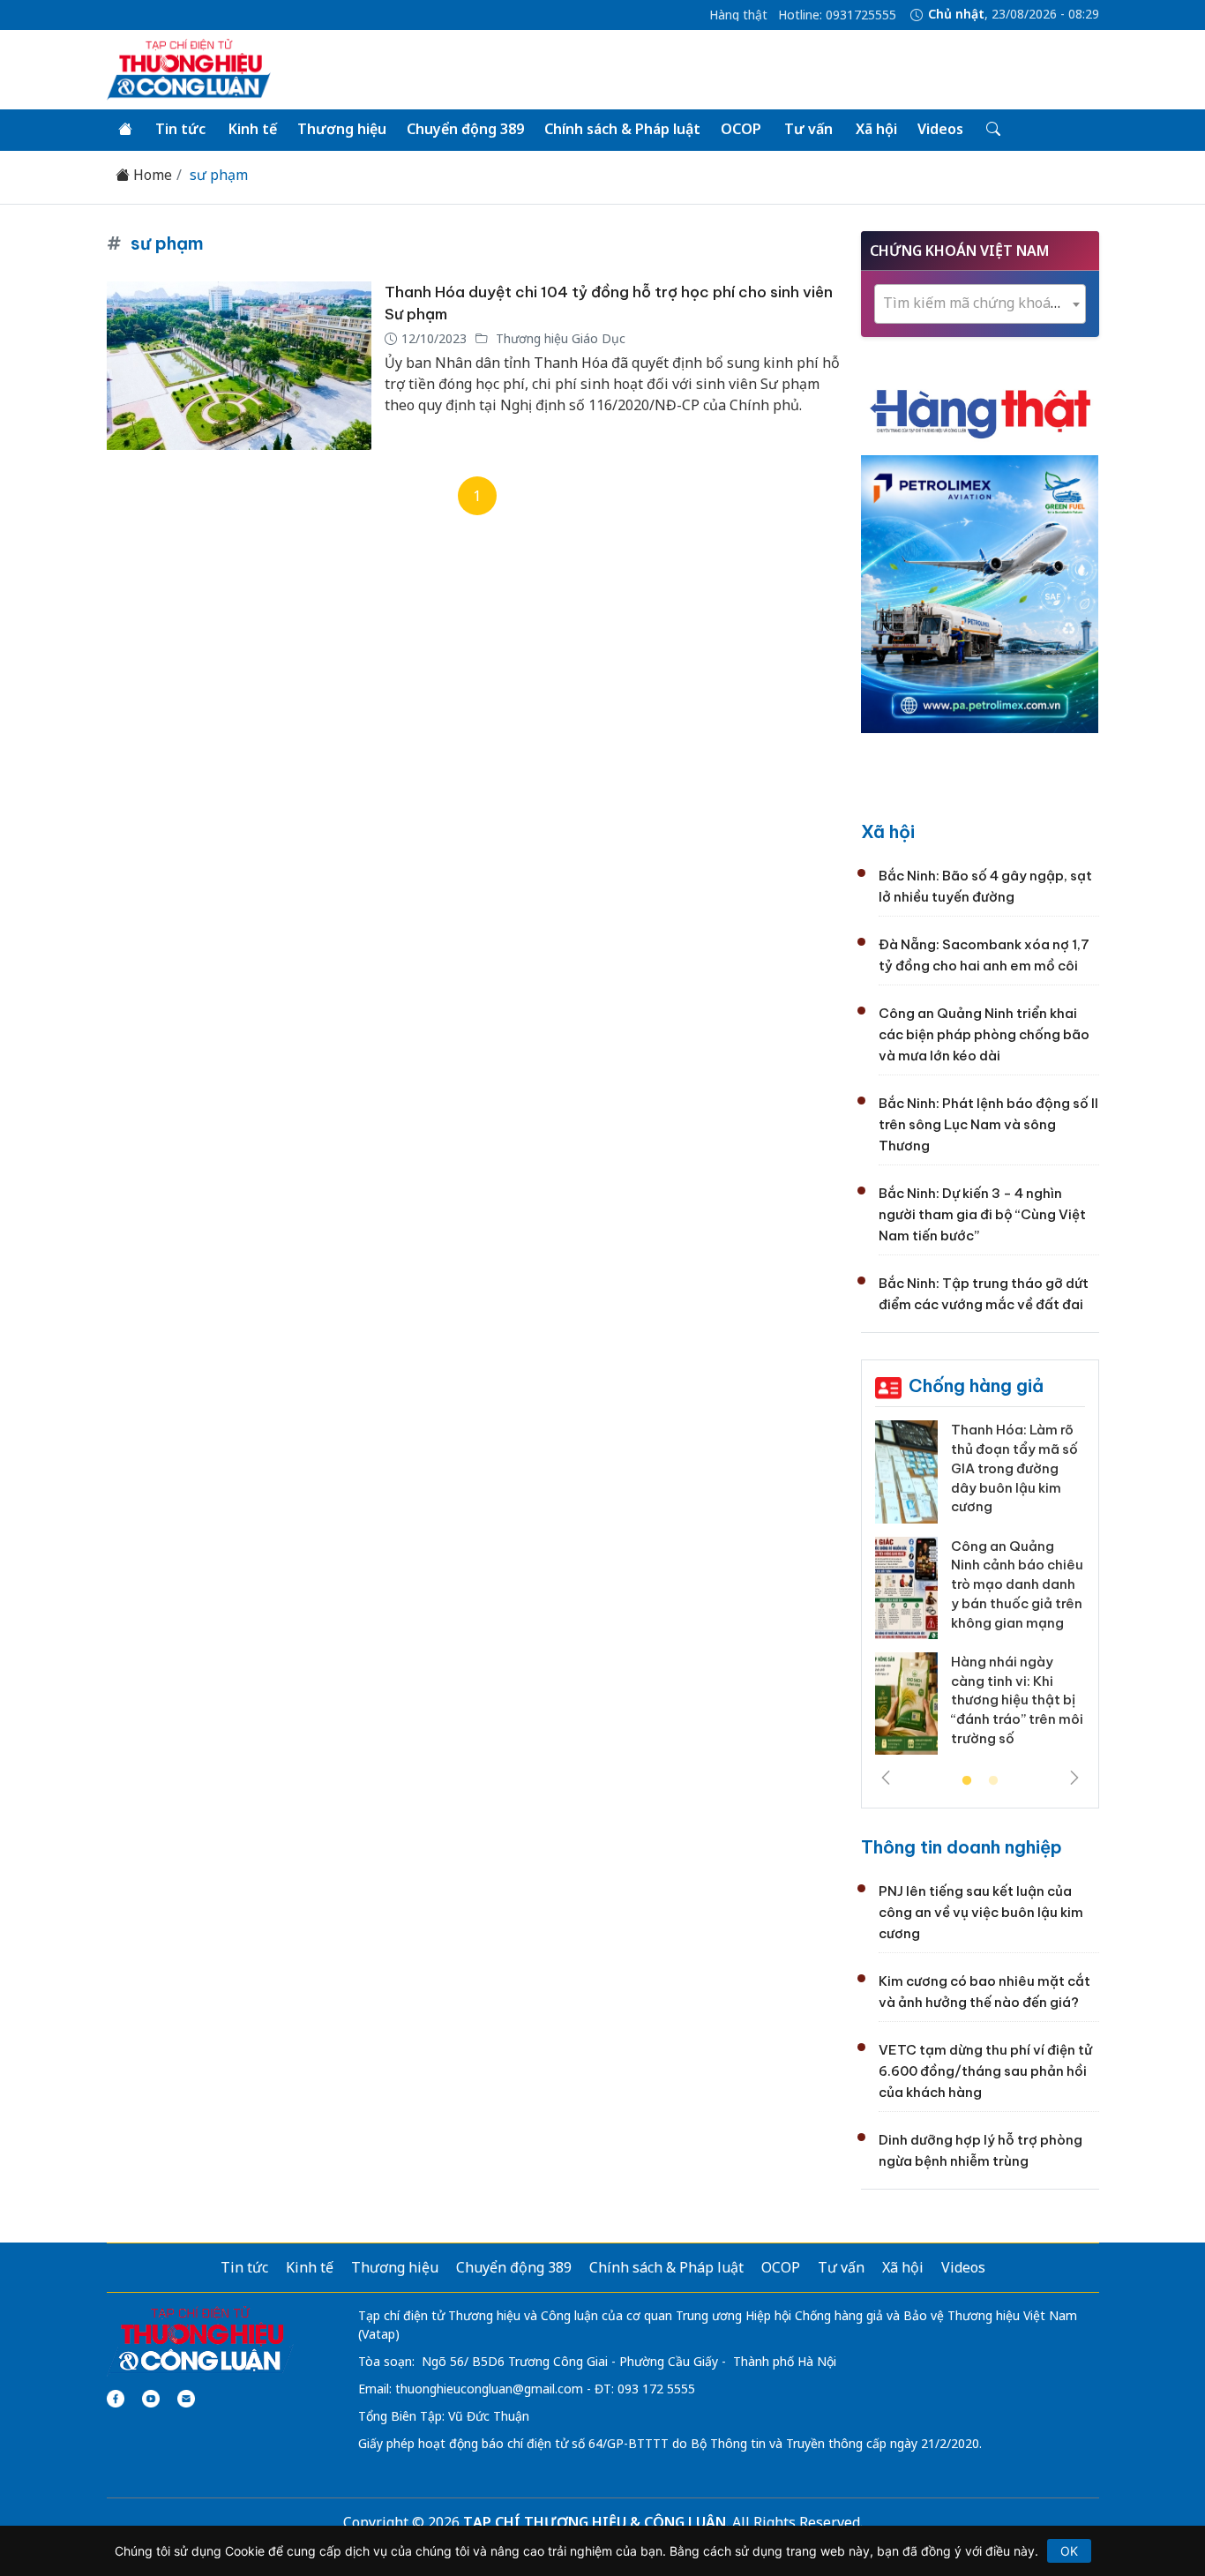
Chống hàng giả (976, 1385)
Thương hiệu (342, 129)
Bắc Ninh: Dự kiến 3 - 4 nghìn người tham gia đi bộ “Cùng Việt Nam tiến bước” (982, 1214)
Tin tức (180, 129)
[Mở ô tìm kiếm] (992, 130)
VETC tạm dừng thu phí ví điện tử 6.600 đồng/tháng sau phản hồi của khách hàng (985, 2071)
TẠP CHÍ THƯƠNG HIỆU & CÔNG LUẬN (595, 2522)
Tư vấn (808, 129)
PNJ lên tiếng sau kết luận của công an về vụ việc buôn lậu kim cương (981, 1912)
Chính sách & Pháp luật (622, 129)
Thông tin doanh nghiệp (962, 1847)
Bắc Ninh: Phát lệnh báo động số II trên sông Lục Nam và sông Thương (988, 1124)
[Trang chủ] (125, 130)
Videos (940, 129)
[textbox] (980, 303)
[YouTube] (151, 2399)
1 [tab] (967, 1781)
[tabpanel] (980, 1594)
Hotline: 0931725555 (837, 15)
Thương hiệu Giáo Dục (559, 338)
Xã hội (876, 129)
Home (151, 175)
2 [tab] (993, 1781)
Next (1074, 1778)
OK (1069, 2551)
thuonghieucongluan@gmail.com (489, 2389)
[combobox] (980, 304)
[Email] (186, 2399)
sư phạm (217, 175)
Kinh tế (253, 129)
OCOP (741, 129)
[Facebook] (116, 2399)
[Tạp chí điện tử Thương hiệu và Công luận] (201, 2340)
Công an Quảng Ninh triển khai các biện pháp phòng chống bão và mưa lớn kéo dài (984, 1034)
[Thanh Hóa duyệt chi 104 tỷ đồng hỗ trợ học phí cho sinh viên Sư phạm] (239, 366)
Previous (886, 1778)
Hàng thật (738, 15)
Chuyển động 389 (465, 129)
